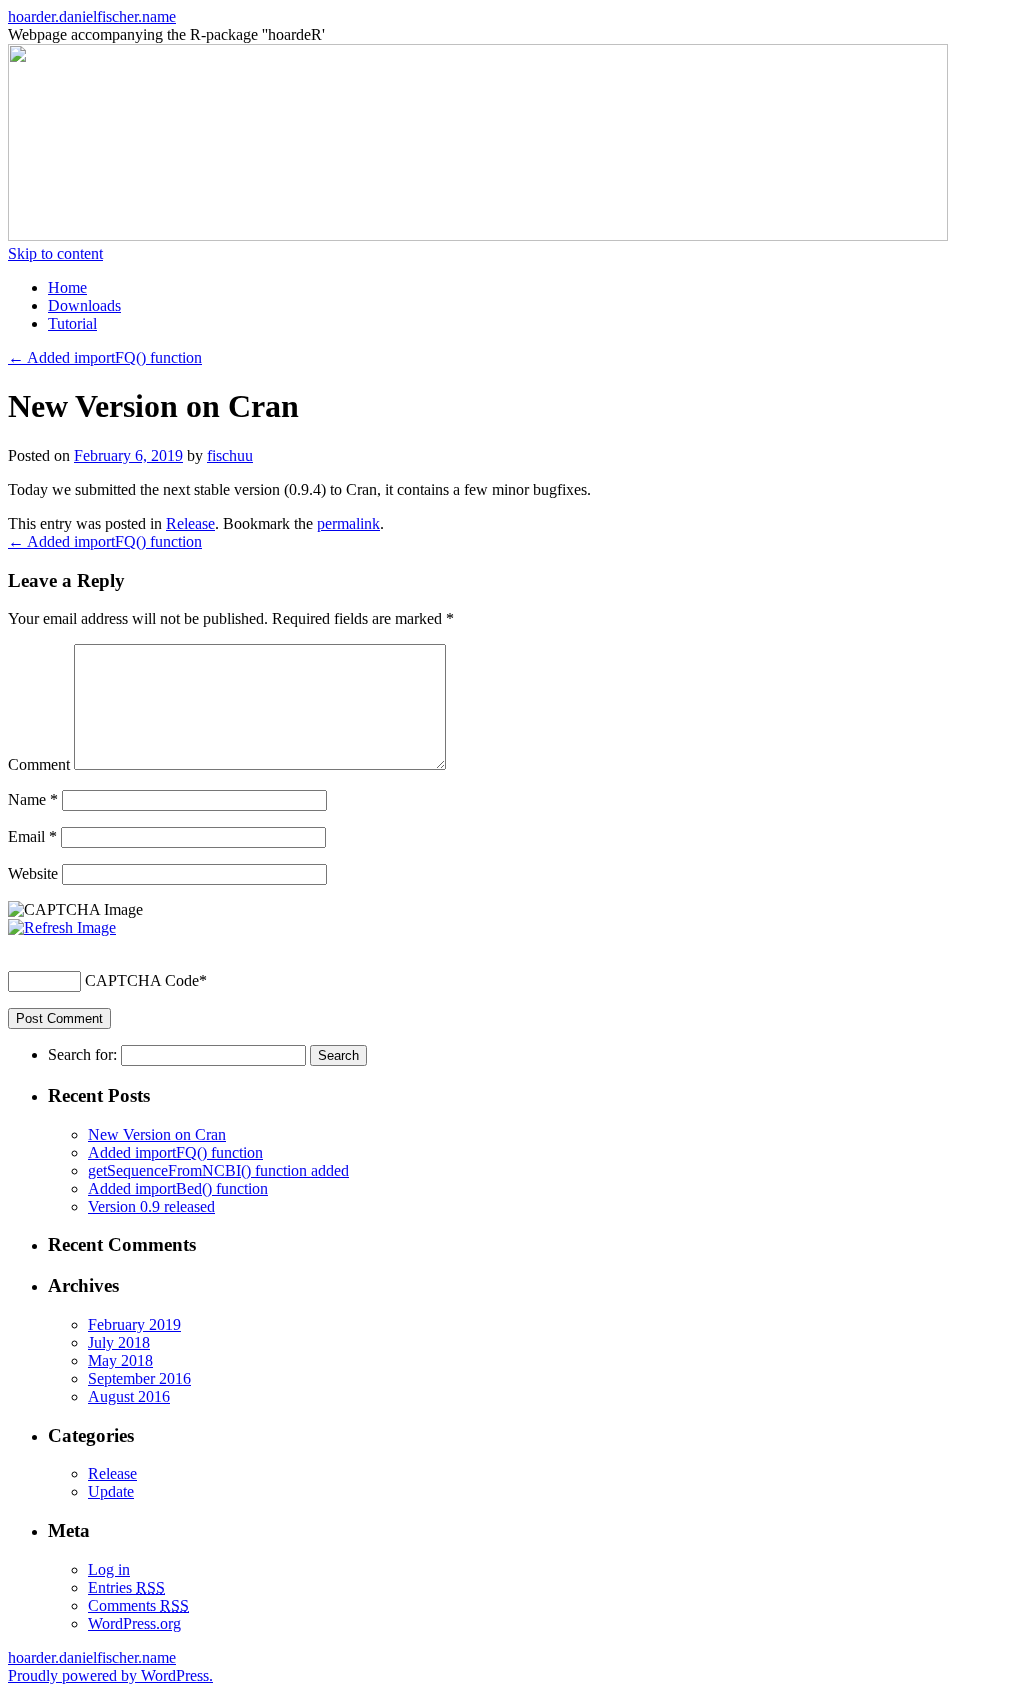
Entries (126, 1587)
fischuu (230, 455)
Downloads (84, 305)
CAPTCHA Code (142, 980)
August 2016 (129, 1396)
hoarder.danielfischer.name (92, 16)
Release (190, 523)
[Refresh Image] (62, 927)
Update (111, 1491)
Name (33, 799)
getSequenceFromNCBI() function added (218, 1170)
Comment (39, 764)
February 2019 (134, 1324)
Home (67, 287)
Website (33, 873)
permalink (348, 523)
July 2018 (119, 1342)
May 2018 (120, 1360)
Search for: (82, 1054)
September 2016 (139, 1378)
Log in (109, 1569)
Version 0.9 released (151, 1206)
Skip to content (55, 253)
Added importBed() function (178, 1188)
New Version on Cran (157, 1134)
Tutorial (72, 323)
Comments (138, 1605)
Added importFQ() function (105, 357)
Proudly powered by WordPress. (110, 1675)
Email (32, 836)
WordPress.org (134, 1623)
